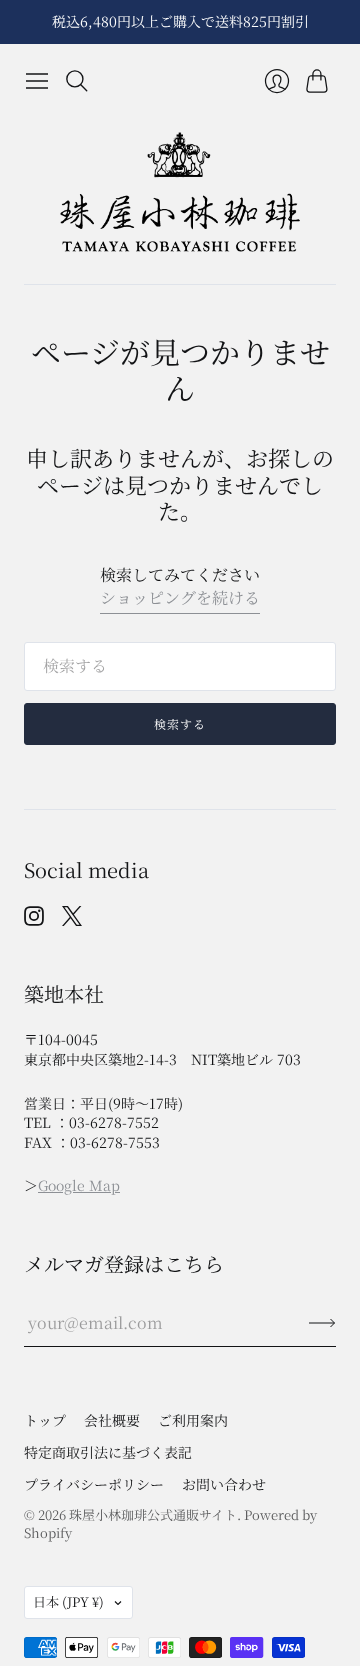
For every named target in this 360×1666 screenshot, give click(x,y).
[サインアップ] (322, 1323)
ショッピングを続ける (180, 598)
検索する (180, 723)
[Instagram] (34, 919)
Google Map (79, 1185)
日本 (68, 1601)
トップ (45, 1420)
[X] (72, 919)
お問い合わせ (224, 1484)
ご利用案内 (193, 1420)
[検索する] (77, 81)
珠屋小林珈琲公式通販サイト (153, 1514)
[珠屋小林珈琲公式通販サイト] (180, 192)
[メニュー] (37, 81)
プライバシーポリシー (94, 1484)
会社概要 (112, 1420)
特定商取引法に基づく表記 (108, 1452)
